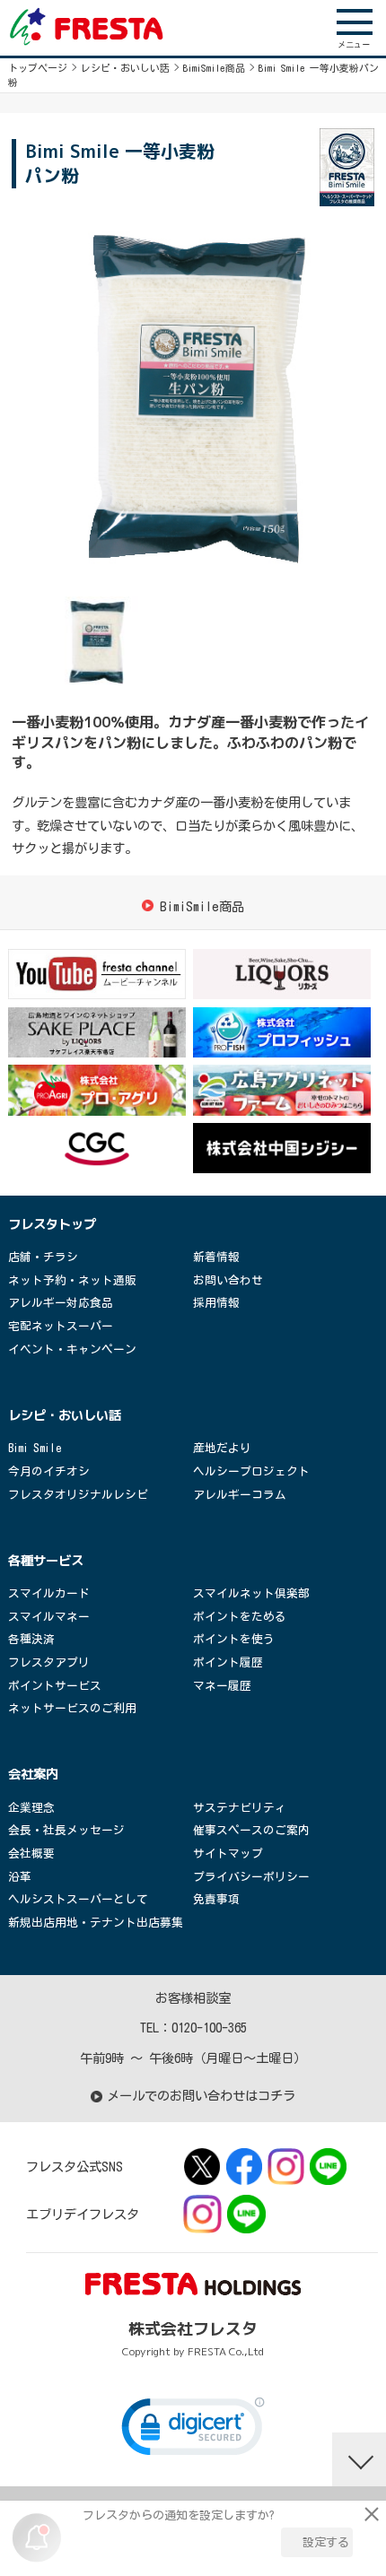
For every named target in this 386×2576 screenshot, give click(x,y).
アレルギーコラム (240, 1495)
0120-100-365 (209, 2028)
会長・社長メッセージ (66, 1830)
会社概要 (31, 1854)
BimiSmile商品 (214, 68)
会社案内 (33, 1774)
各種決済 (31, 1639)
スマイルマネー (49, 1617)
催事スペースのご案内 (251, 1830)
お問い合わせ (228, 1280)
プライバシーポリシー (251, 1877)
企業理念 (31, 1808)
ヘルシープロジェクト (251, 1471)
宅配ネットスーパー (61, 1326)
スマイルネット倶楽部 (251, 1593)
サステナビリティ (240, 1808)
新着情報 (216, 1257)
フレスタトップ (52, 1224)
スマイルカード (49, 1593)
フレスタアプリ (49, 1662)
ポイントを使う (234, 1639)
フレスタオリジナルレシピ (78, 1495)
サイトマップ (228, 1854)
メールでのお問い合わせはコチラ (201, 2096)
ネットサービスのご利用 (72, 1708)
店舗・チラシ (43, 1257)
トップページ (38, 68)
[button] (193, 2431)
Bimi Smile (35, 1448)
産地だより (222, 1448)
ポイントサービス (55, 1686)
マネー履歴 (222, 1686)
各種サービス (46, 1561)
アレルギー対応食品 (61, 1303)
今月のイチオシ (49, 1471)
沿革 (20, 1877)
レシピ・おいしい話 (125, 68)
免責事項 (216, 1899)
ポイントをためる (240, 1617)
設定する (326, 2542)
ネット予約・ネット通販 (72, 1280)
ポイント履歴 (228, 1662)
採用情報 (216, 1303)
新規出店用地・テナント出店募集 (96, 1923)
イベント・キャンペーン (72, 1349)
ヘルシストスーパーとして (78, 1899)
